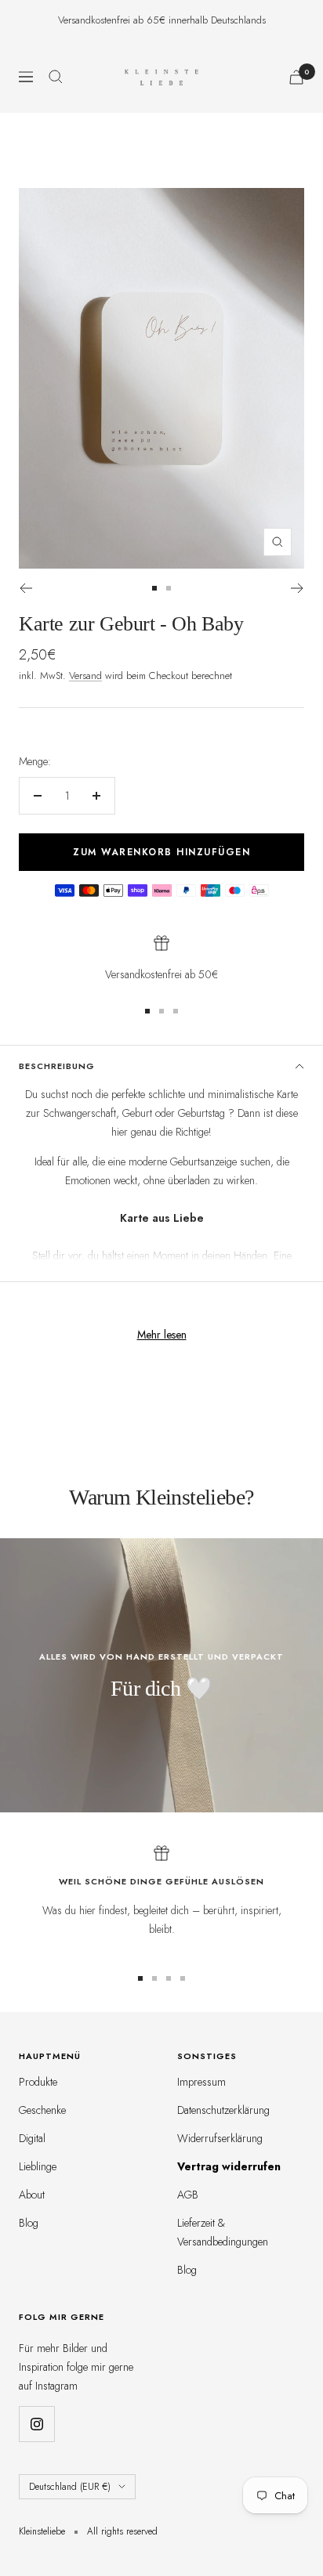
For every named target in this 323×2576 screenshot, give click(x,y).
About (32, 2195)
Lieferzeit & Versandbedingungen (223, 2232)
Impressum (201, 2082)
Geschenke (42, 2110)
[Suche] (56, 77)
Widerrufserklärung (220, 2138)
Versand (85, 676)
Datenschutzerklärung (223, 2110)
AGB (188, 2195)
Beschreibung (57, 1066)
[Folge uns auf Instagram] (36, 2424)
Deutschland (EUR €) (70, 2487)
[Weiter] (298, 588)
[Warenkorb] (296, 77)
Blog (29, 2223)
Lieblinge (38, 2166)
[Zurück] (25, 588)
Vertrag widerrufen (229, 2166)
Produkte (38, 2082)
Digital (32, 2138)
